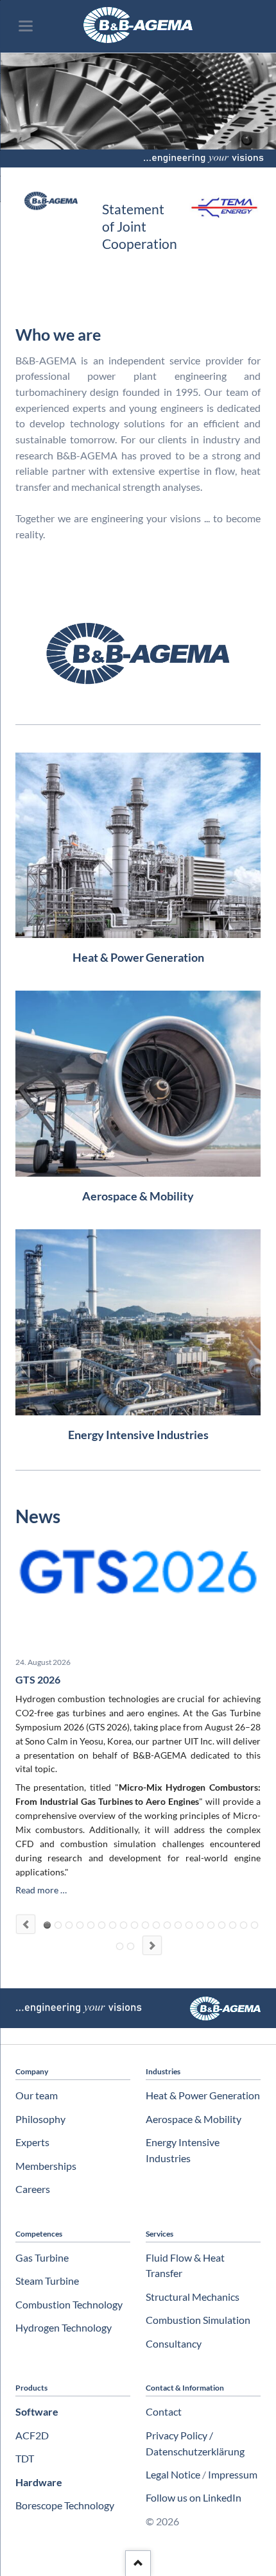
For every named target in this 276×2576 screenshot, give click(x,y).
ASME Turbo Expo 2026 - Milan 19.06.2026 (91, 1925)
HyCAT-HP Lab (80, 1925)
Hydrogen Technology (64, 2327)
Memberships (46, 2166)
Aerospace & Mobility (194, 2119)
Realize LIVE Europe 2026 (58, 1925)
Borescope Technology (65, 2505)
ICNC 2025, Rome (124, 1925)
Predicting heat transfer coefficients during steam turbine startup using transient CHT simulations (244, 1925)
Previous (26, 1924)
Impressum (233, 2474)
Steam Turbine (47, 2281)
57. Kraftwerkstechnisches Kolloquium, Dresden (145, 1925)
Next (152, 1945)
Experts (32, 2142)
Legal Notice (173, 2474)
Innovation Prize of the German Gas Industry (233, 1925)
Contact (164, 2411)
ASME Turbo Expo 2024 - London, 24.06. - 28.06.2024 (200, 1925)
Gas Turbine (42, 2257)
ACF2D (32, 2435)
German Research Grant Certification (113, 1925)
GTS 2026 (38, 1679)
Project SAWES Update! (254, 1925)
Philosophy (40, 2119)
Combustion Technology (69, 2304)
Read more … (41, 1890)
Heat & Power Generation (203, 2095)
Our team (37, 2095)
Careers (33, 2189)
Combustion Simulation (198, 2320)
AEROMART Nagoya (134, 1925)
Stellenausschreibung (178, 1925)
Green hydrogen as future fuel (131, 1946)
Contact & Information (185, 2388)
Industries (163, 2071)
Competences (39, 2234)
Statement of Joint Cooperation (140, 226)
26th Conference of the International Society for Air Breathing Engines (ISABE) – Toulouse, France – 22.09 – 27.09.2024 (189, 1925)
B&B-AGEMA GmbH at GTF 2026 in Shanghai (102, 1925)
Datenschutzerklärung (195, 2451)
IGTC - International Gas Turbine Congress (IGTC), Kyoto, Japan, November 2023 (211, 1925)
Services (160, 2234)
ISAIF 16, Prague (156, 1925)
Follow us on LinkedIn (194, 2497)
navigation (26, 26)
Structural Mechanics (193, 2297)
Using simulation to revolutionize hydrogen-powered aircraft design (222, 1925)
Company (32, 2071)
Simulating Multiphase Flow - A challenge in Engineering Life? (120, 1946)
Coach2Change (69, 1925)
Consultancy (174, 2343)
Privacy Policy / (179, 2435)
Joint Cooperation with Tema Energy (167, 1925)
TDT (25, 2458)
